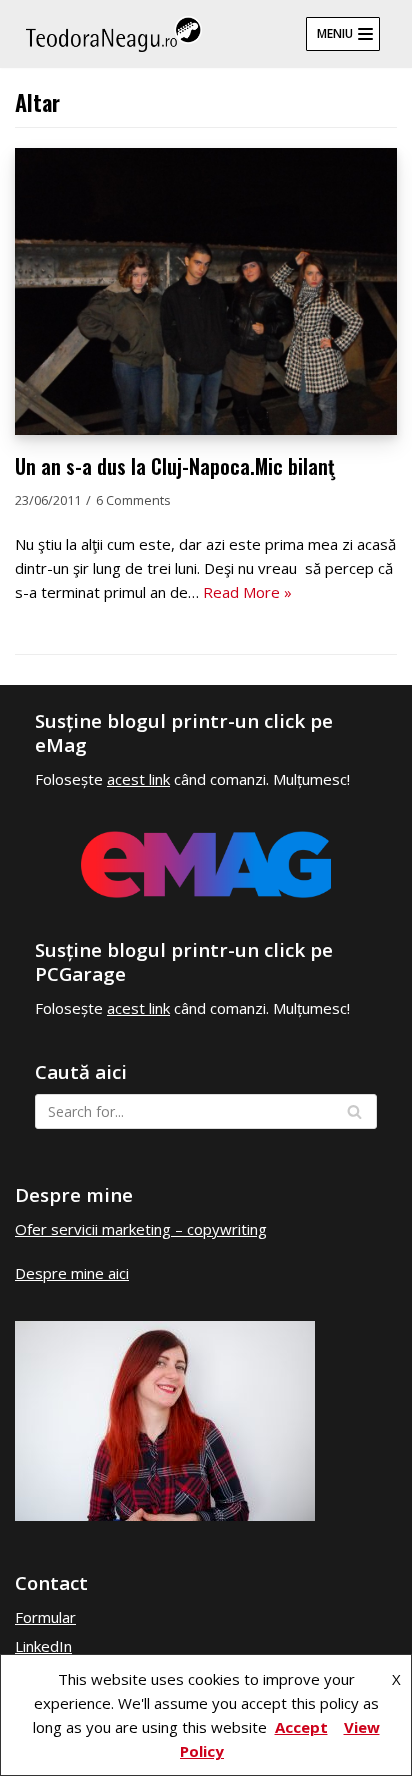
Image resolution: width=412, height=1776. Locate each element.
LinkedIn (43, 1646)
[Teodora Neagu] (114, 34)
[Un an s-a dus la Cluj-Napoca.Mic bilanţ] (206, 429)
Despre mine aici (72, 1273)
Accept (301, 1727)
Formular (45, 1617)
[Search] (354, 1111)
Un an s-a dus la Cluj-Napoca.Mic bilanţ (175, 466)
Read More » (247, 592)
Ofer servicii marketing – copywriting (141, 1229)
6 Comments (133, 500)
